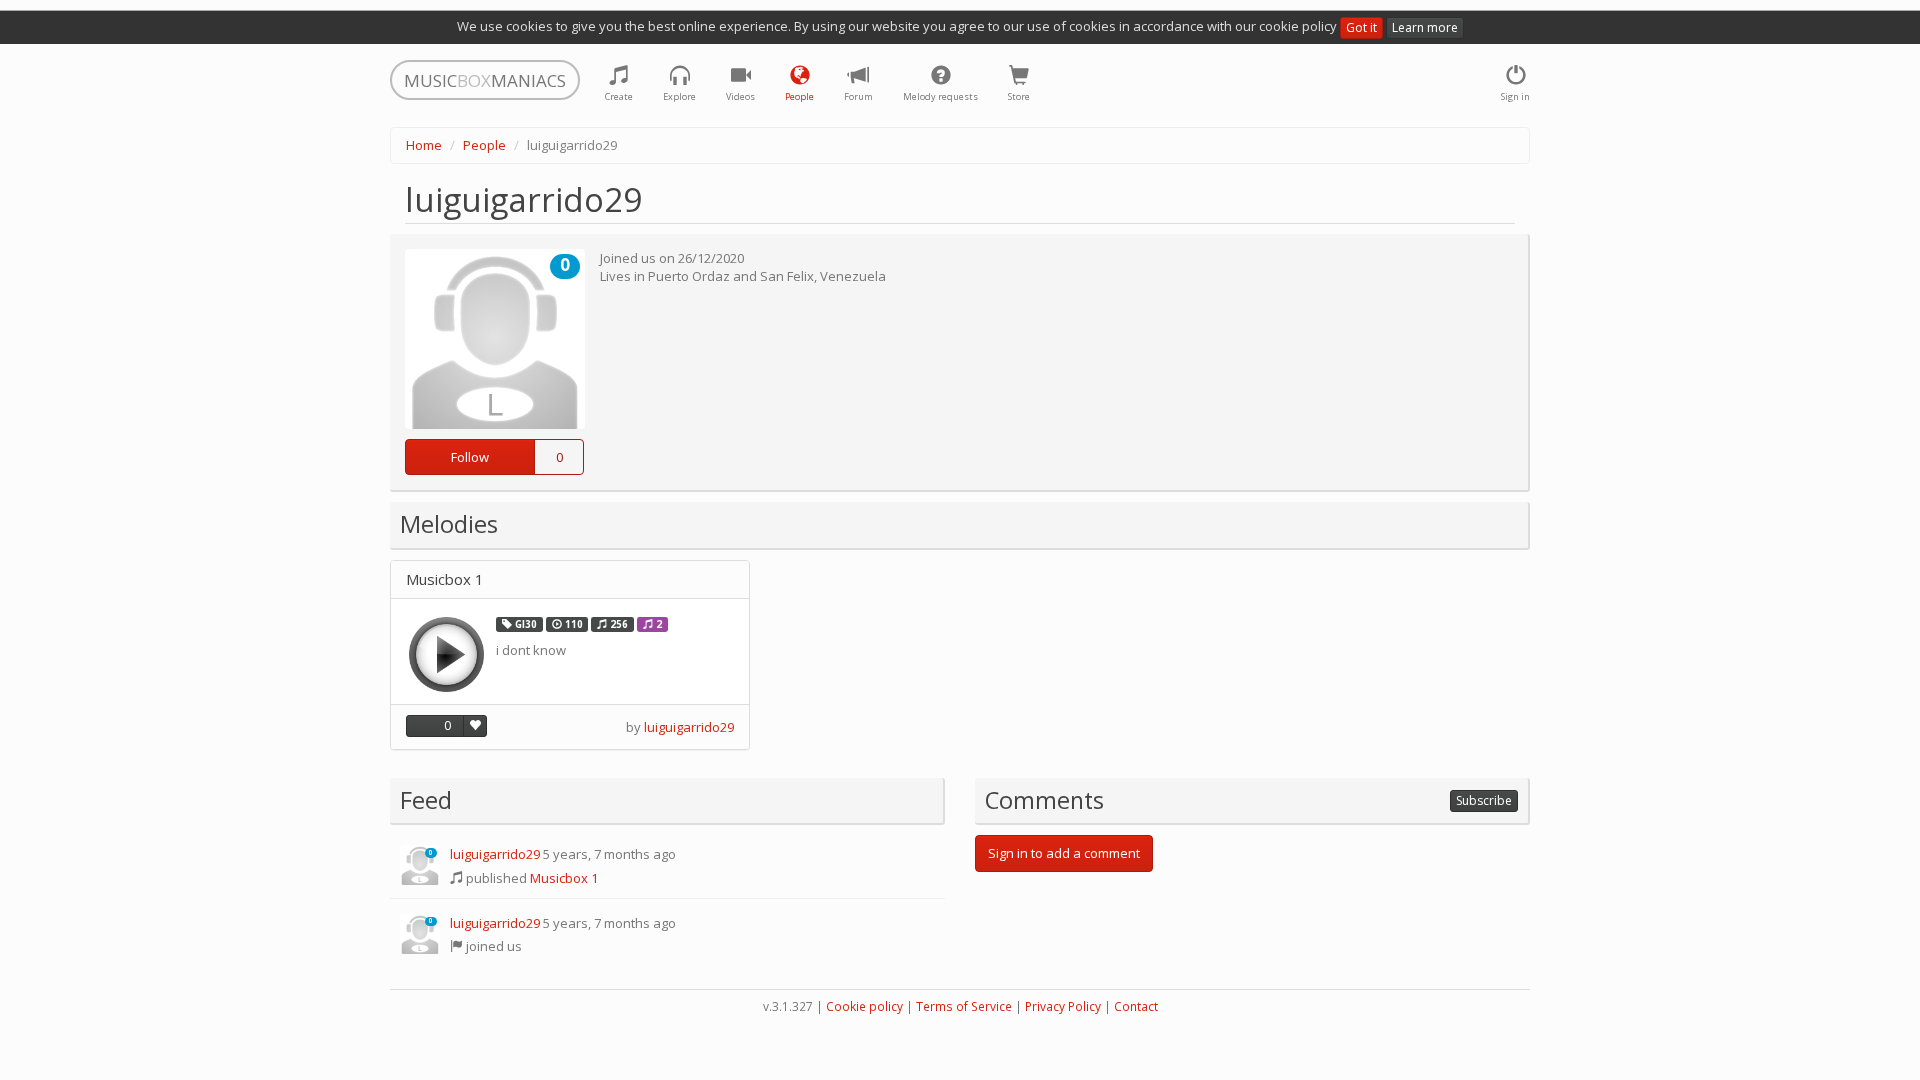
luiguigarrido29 (689, 727)
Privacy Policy (1063, 1006)
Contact (1136, 1006)
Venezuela (853, 276)
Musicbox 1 (445, 579)
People (484, 145)
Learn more (1425, 27)
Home (424, 145)
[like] (475, 726)
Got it (1361, 27)
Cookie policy (864, 1006)
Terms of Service (964, 1006)
